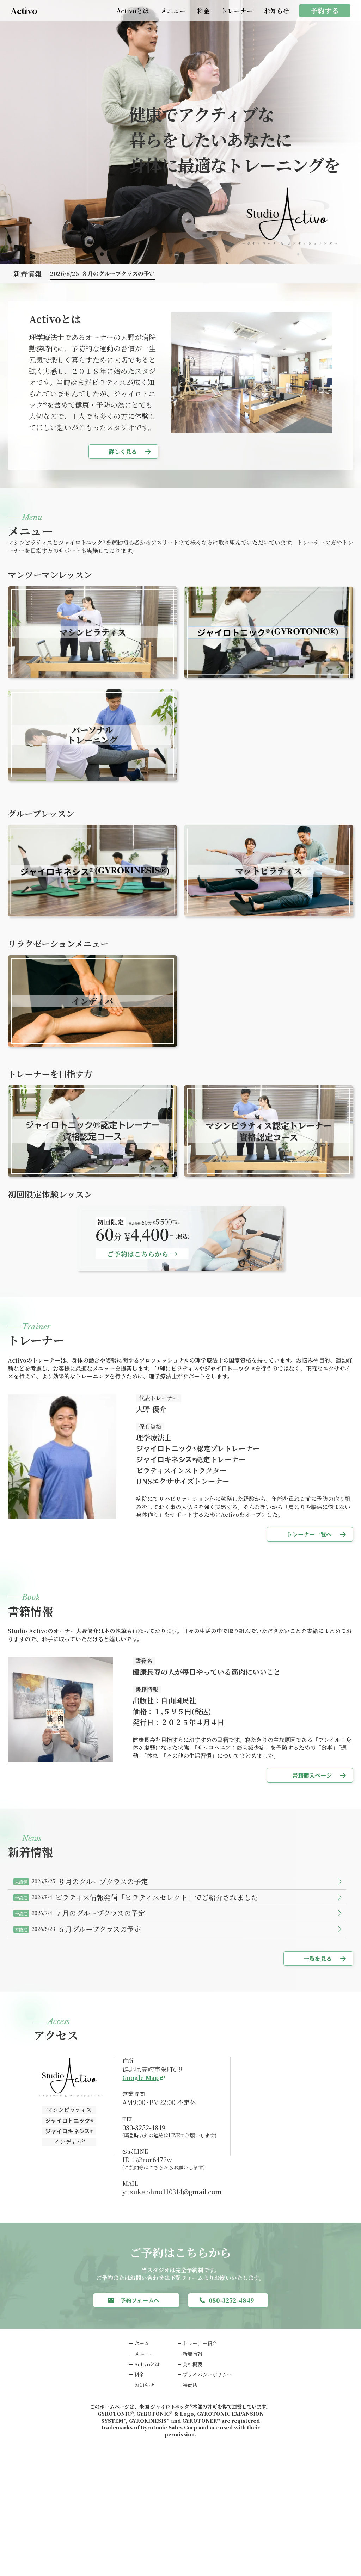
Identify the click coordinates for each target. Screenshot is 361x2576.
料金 (203, 11)
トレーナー (237, 11)
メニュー (173, 11)
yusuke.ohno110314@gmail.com (172, 2192)
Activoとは (133, 11)
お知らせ (277, 11)
